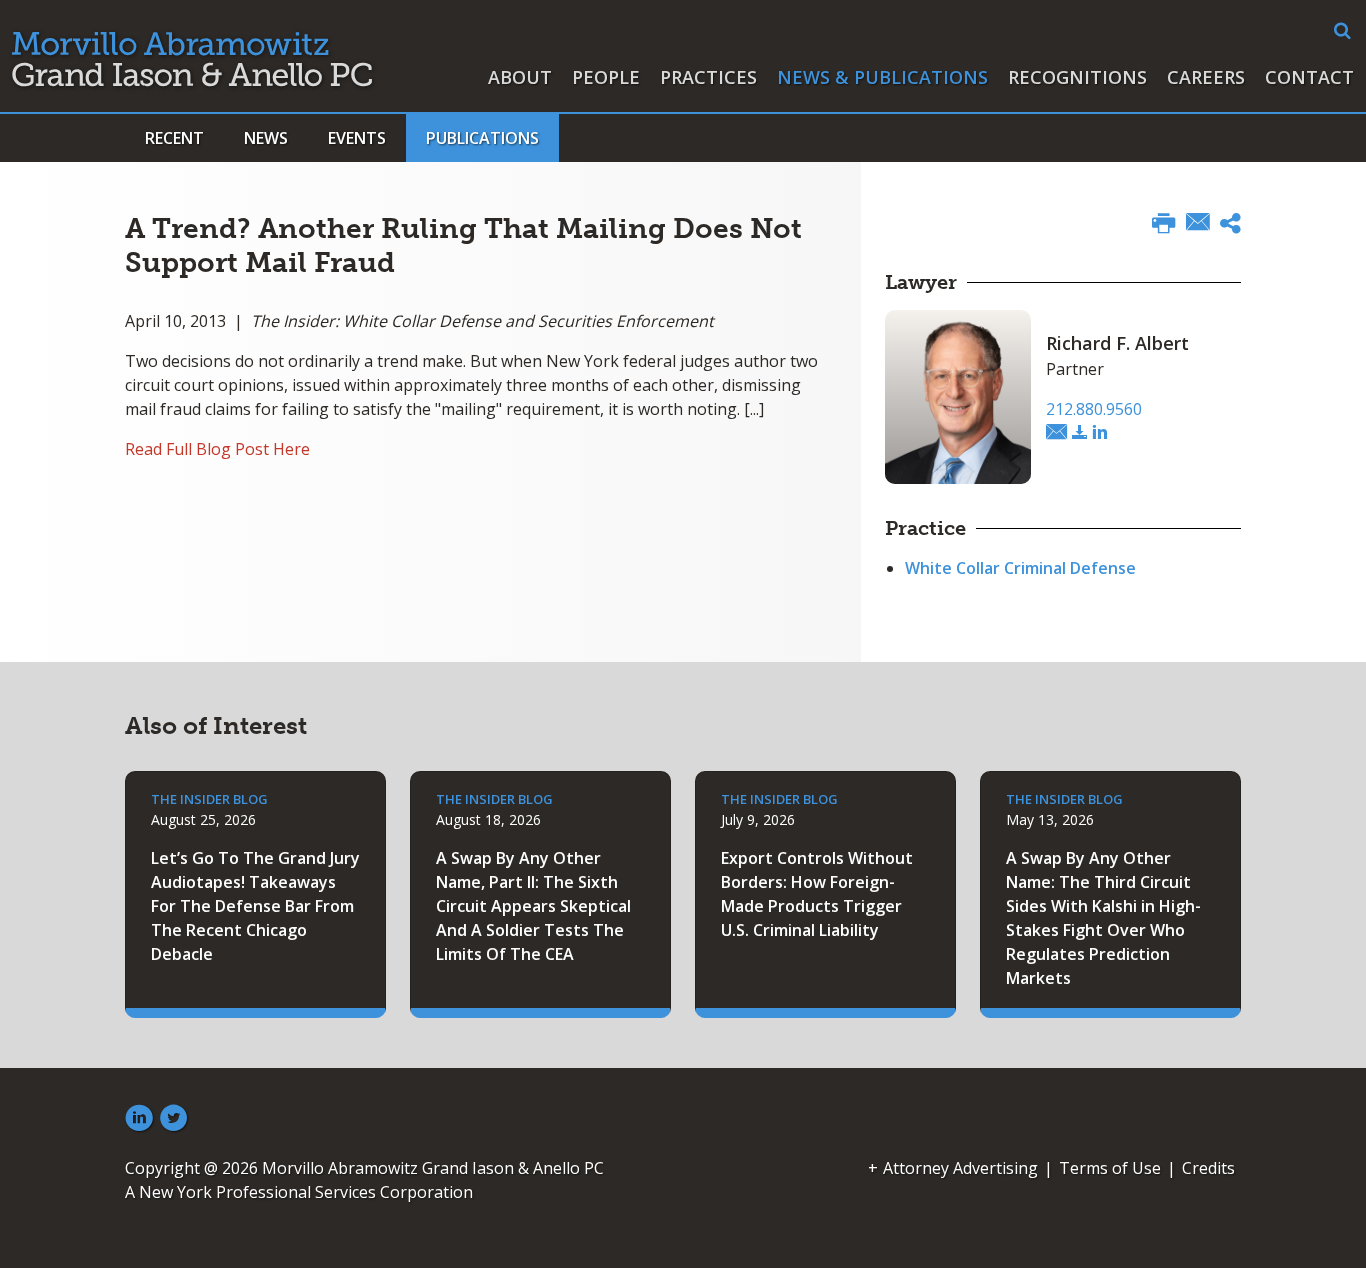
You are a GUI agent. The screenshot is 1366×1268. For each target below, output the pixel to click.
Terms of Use (1110, 1168)
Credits (1208, 1168)
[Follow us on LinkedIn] (139, 1119)
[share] (1230, 226)
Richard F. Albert (1117, 343)
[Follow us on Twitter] (174, 1119)
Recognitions (1077, 77)
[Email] (1198, 224)
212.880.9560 (1094, 409)
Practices (708, 77)
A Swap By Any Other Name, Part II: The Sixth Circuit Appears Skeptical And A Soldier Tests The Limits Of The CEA (533, 906)
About (520, 77)
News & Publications (882, 77)
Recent (174, 138)
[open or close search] (1342, 31)
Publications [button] (482, 138)
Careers (1206, 77)
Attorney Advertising (960, 1168)
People (606, 77)
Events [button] (357, 138)
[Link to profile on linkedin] (1100, 433)
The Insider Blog (209, 799)
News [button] (266, 138)
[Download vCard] (1080, 433)
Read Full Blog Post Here (217, 449)
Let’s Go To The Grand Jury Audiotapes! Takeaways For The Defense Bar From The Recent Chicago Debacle (255, 906)
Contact (1309, 77)
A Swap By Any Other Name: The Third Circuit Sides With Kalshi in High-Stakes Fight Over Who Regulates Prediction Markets (1103, 918)
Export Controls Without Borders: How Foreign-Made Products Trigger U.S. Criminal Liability (817, 894)
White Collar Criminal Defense (1020, 568)
